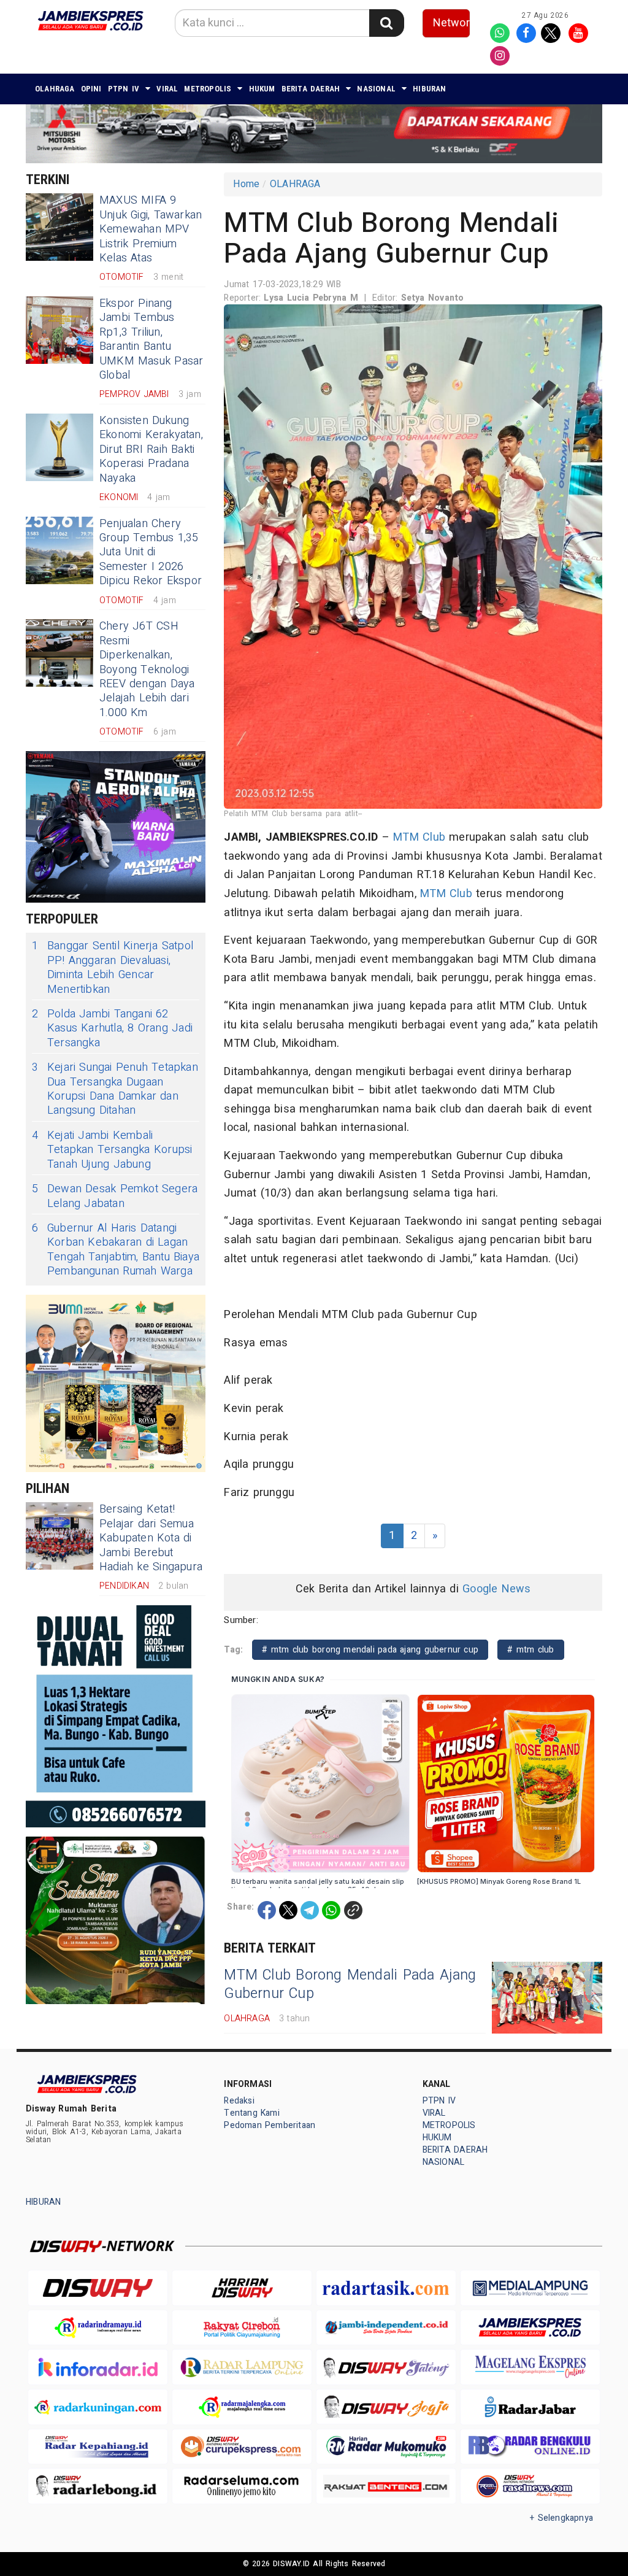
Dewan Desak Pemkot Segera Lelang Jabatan (115, 1196)
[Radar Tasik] (386, 2288)
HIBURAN (429, 89)
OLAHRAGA (55, 89)
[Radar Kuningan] (98, 2407)
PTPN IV (124, 89)
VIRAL (167, 89)
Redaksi (239, 2101)
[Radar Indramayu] (98, 2328)
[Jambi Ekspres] (530, 2328)
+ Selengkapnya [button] (561, 2518)
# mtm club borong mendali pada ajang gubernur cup (370, 1650)
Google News (496, 1589)
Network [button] (452, 23)
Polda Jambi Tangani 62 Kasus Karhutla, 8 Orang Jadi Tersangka (112, 1028)
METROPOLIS (208, 89)
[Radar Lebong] (98, 2486)
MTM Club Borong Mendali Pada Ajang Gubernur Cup (350, 1984)
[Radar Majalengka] (242, 2407)
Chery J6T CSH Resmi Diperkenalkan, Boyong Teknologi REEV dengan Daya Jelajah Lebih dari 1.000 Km (147, 669)
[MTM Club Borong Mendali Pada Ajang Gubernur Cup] (547, 1998)
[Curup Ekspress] (242, 2447)
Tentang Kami (252, 2113)
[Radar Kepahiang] (98, 2447)
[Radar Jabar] (530, 2407)
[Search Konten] (386, 23)
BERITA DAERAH (311, 89)
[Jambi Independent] (386, 2328)
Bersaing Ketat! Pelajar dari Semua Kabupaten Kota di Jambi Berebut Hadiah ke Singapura (151, 1538)
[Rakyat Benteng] (386, 2486)
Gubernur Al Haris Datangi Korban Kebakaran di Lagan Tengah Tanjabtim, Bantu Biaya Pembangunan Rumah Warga (116, 1250)
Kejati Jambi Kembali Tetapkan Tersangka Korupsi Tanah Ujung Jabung (112, 1150)
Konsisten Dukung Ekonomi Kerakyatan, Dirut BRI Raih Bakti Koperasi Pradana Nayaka (151, 449)
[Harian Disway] (242, 2288)
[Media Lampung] (530, 2288)
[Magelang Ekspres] (530, 2367)
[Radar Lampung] (242, 2367)
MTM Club (419, 837)
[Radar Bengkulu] (530, 2447)
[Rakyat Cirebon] (242, 2328)
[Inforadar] (98, 2367)
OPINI (91, 89)
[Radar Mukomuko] (386, 2447)
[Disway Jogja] (386, 2407)
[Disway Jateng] (386, 2367)
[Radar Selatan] (530, 2486)
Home (246, 184)
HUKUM (262, 89)
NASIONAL (376, 89)
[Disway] (98, 2288)
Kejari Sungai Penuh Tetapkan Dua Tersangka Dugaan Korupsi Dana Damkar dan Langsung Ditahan (115, 1089)
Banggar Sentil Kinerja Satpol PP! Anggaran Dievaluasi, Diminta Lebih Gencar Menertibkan (113, 968)
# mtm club (530, 1650)
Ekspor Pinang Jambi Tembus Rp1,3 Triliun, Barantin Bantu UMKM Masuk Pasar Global (151, 339)
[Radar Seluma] (242, 2486)
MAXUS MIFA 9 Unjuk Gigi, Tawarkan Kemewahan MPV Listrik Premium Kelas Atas (151, 229)
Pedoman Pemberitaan (270, 2125)
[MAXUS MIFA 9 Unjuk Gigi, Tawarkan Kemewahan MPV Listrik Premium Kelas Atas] (59, 227)
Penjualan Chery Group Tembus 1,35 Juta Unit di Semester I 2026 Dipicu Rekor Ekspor (151, 553)
